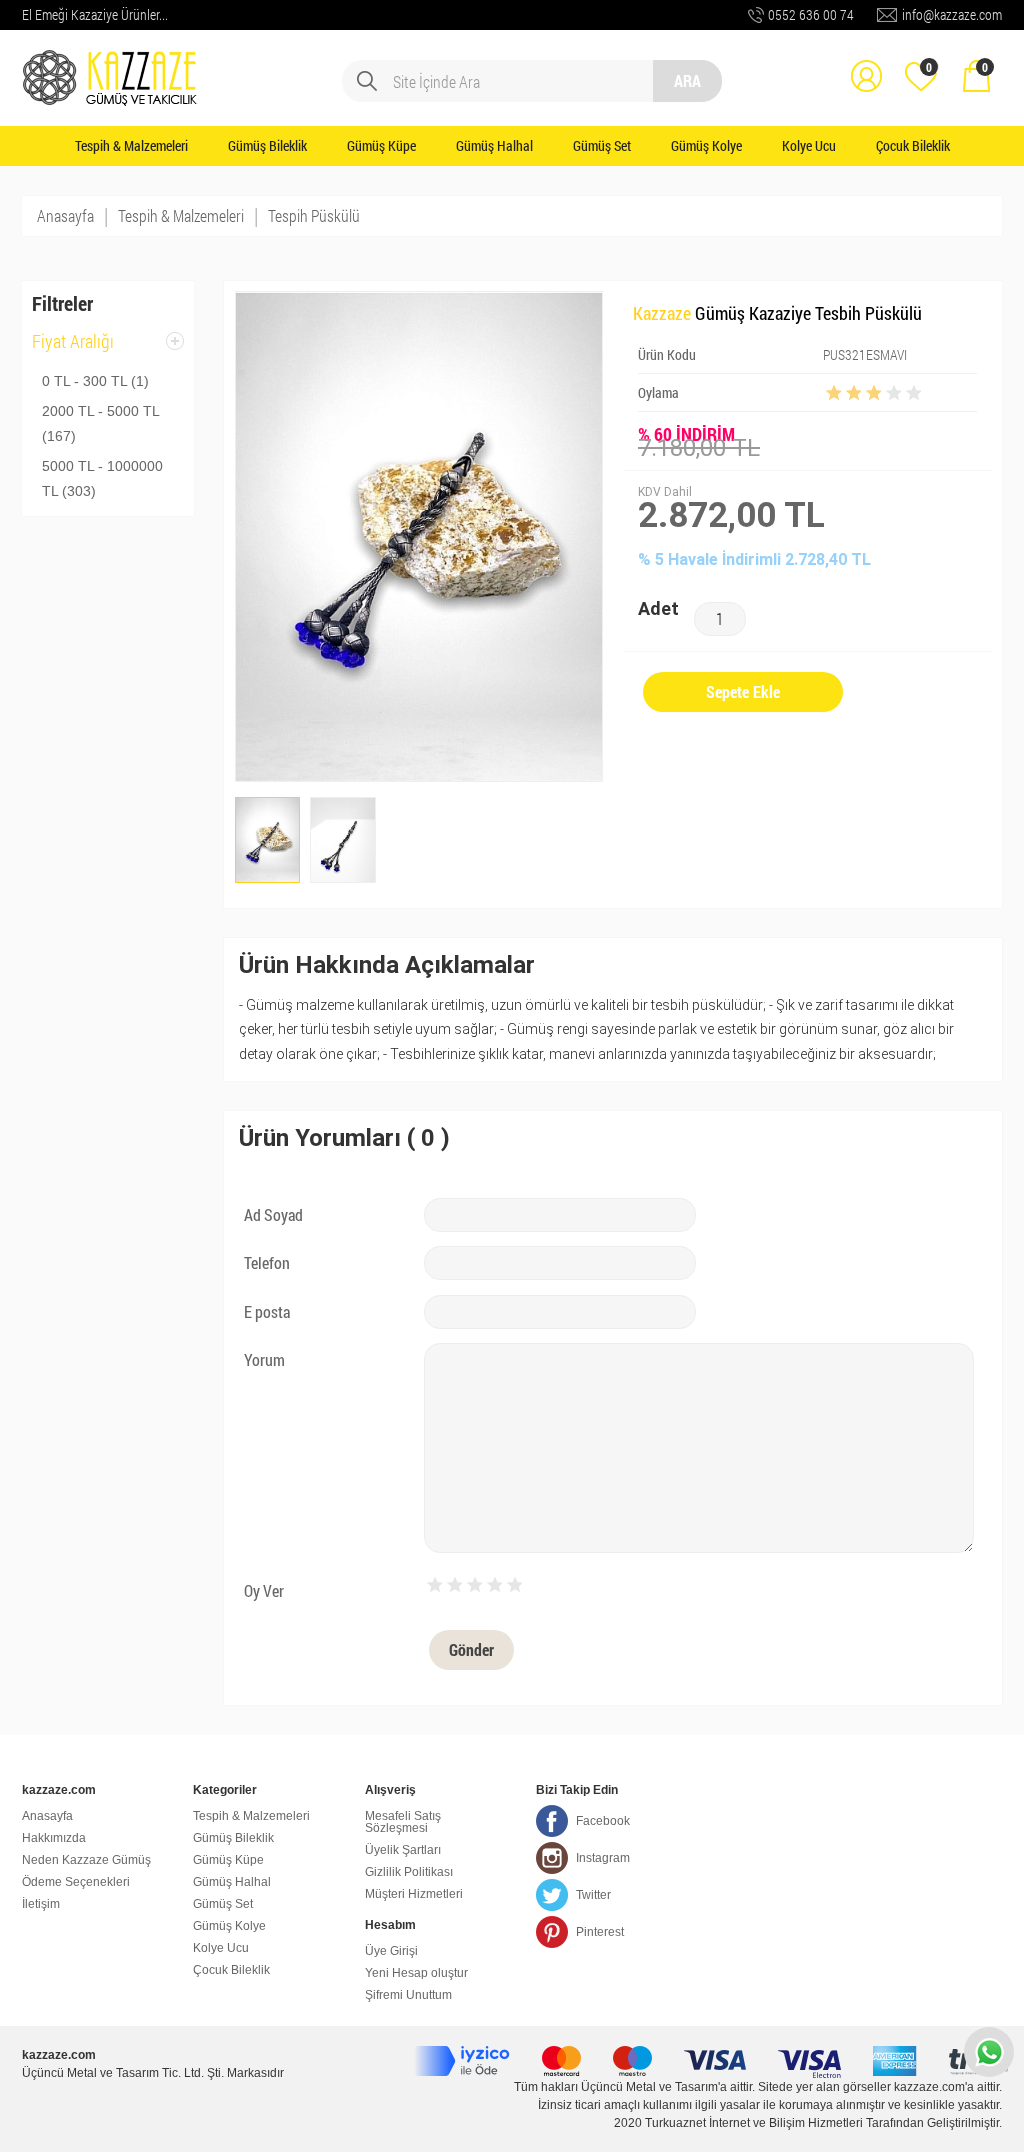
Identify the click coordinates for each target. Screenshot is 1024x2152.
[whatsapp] (989, 2052)
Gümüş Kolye (706, 145)
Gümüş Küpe (381, 145)
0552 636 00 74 (811, 14)
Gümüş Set (602, 145)
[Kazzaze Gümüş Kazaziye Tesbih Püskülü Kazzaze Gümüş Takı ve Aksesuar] (112, 62)
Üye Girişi (391, 1951)
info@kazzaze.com (952, 14)
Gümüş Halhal (494, 145)
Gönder (471, 1649)
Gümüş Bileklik (267, 145)
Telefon (267, 1262)
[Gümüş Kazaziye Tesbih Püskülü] (268, 840)
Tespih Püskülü (314, 215)
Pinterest (600, 1932)
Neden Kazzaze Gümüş (86, 1860)
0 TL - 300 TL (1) (95, 381)
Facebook (603, 1821)
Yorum (264, 1359)
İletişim (41, 1904)
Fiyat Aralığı (73, 347)
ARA (687, 80)
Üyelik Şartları (403, 1850)
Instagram (603, 1858)
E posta (267, 1311)
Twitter (593, 1895)
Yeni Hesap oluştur (416, 1973)
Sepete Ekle (743, 691)
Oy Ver (264, 1590)
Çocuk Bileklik (913, 145)
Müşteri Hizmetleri (414, 1894)
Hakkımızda (54, 1838)
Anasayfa (65, 215)
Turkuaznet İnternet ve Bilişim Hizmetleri (754, 2123)
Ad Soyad (273, 1214)
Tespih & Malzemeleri (131, 145)
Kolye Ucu (809, 145)
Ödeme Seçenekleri (76, 1882)
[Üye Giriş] (866, 62)
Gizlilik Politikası (409, 1872)
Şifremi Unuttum (408, 1995)
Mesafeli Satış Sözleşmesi (403, 1822)
